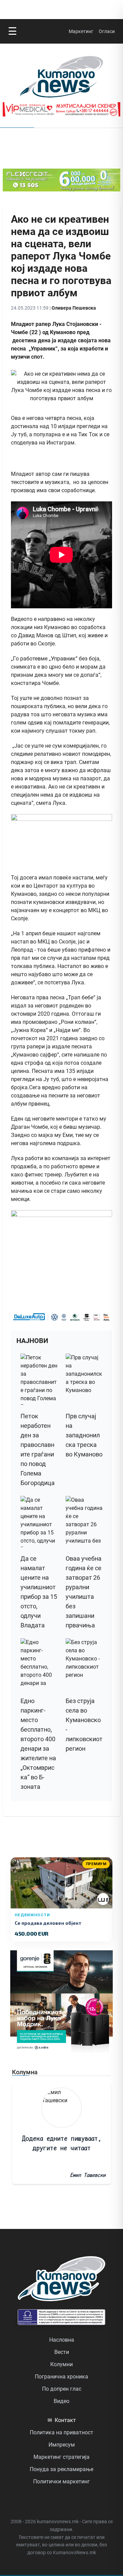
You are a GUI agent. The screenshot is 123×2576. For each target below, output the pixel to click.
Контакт (62, 2420)
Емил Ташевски (88, 2175)
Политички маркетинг (61, 2481)
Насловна (62, 2340)
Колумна (25, 2072)
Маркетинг (81, 31)
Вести (62, 2352)
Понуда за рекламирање (61, 2469)
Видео (61, 2401)
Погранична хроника (61, 2377)
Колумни (61, 2364)
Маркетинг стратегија (61, 2457)
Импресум (62, 2445)
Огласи (107, 31)
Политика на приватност (61, 2432)
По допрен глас (62, 2389)
